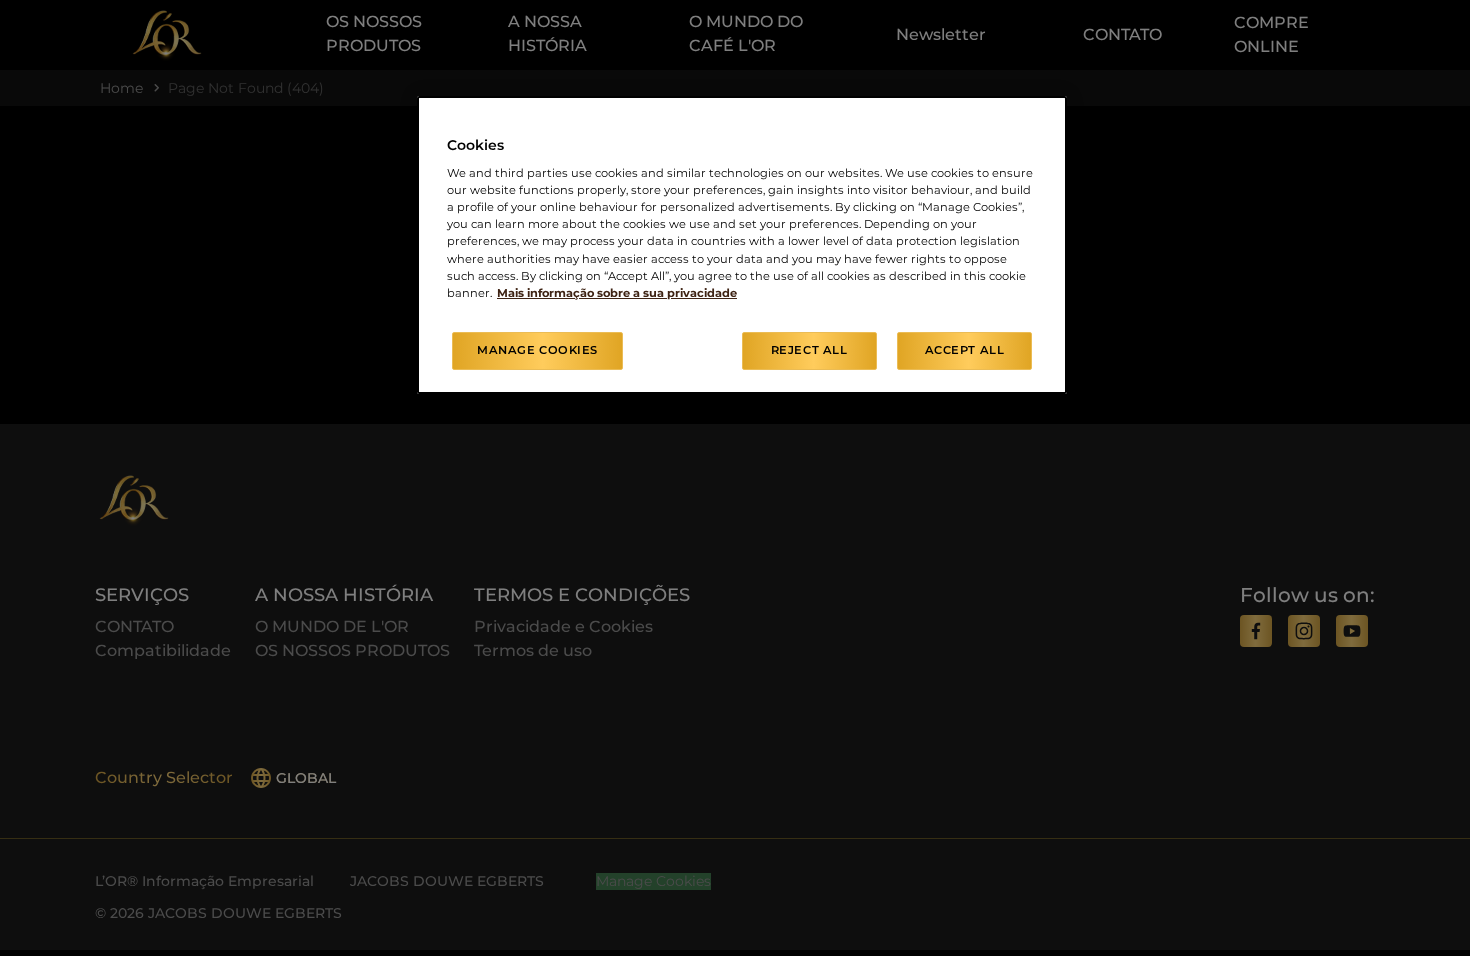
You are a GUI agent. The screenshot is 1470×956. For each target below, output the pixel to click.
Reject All (809, 350)
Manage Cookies (537, 350)
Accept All (965, 350)
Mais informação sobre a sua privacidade (617, 293)
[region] (742, 245)
